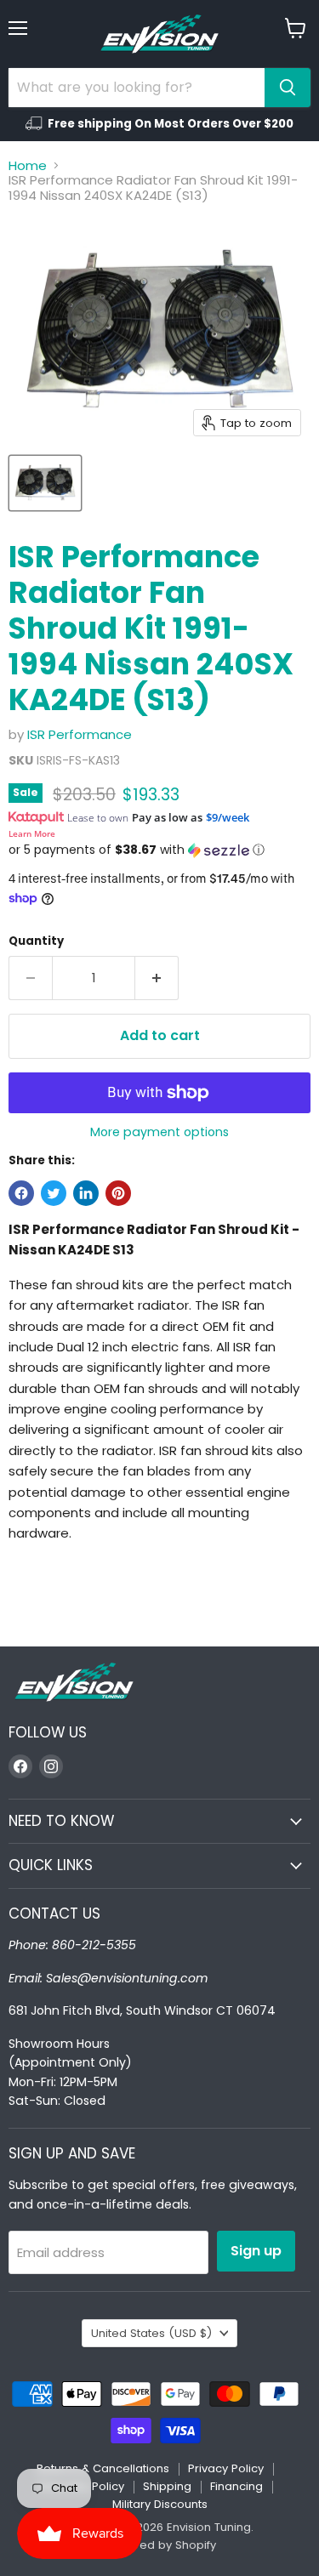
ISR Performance (80, 734)
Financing (236, 2486)
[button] (159, 850)
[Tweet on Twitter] (54, 1193)
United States (151, 2333)
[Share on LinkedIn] (86, 1193)
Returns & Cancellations (103, 2468)
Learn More (32, 833)
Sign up (256, 2251)
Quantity (36, 941)
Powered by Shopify (160, 2545)
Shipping (167, 2486)
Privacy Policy (226, 2468)
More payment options (159, 1132)
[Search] (288, 88)
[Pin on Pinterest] (118, 1193)
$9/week (228, 817)
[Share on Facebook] (21, 1193)
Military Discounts (160, 2504)
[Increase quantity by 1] (157, 978)
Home (28, 165)
